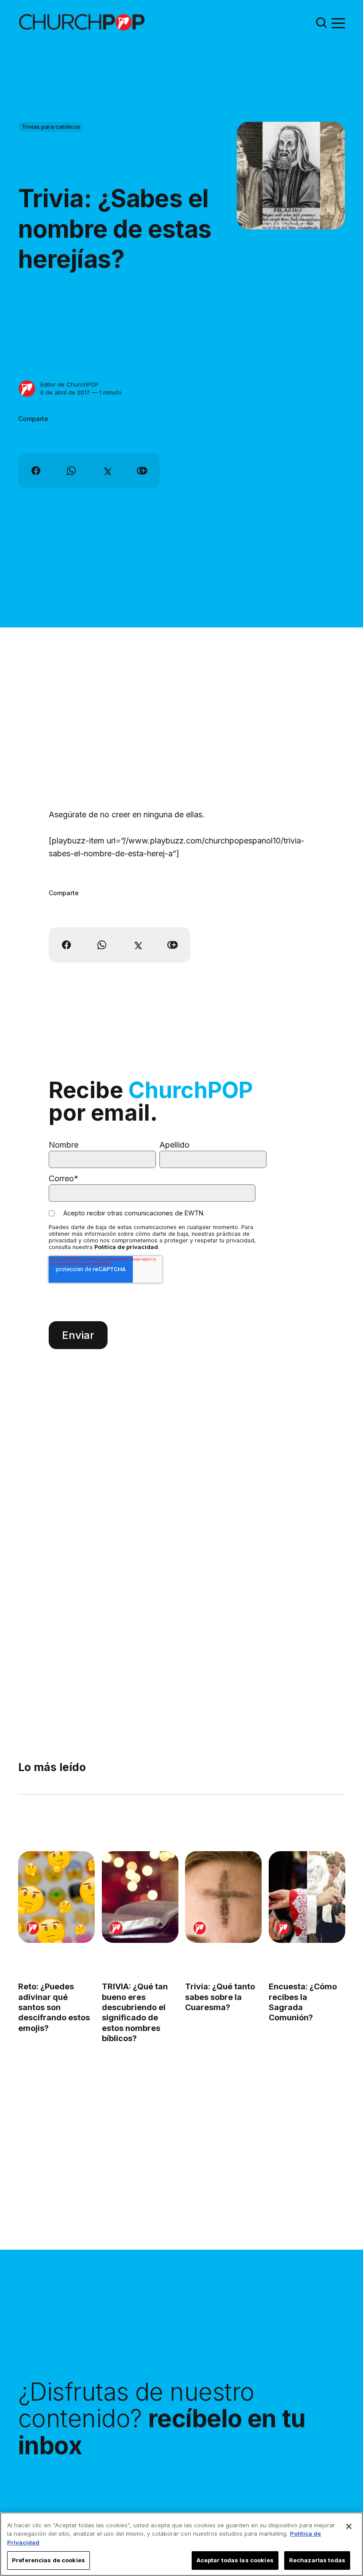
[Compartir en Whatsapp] (71, 471)
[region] (181, 2544)
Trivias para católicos (51, 127)
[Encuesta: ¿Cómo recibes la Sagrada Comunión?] (307, 1897)
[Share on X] (107, 471)
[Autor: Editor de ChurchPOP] (27, 389)
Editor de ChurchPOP (70, 384)
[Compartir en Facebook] (36, 471)
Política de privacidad (126, 1247)
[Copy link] (142, 471)
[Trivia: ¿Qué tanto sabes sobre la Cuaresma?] (223, 1897)
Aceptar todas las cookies (235, 2560)
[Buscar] (321, 22)
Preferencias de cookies (48, 2560)
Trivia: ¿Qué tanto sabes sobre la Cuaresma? (220, 1997)
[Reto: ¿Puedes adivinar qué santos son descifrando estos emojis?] (56, 1897)
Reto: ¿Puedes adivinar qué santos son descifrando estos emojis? (54, 2007)
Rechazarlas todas (317, 2560)
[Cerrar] (349, 2526)
